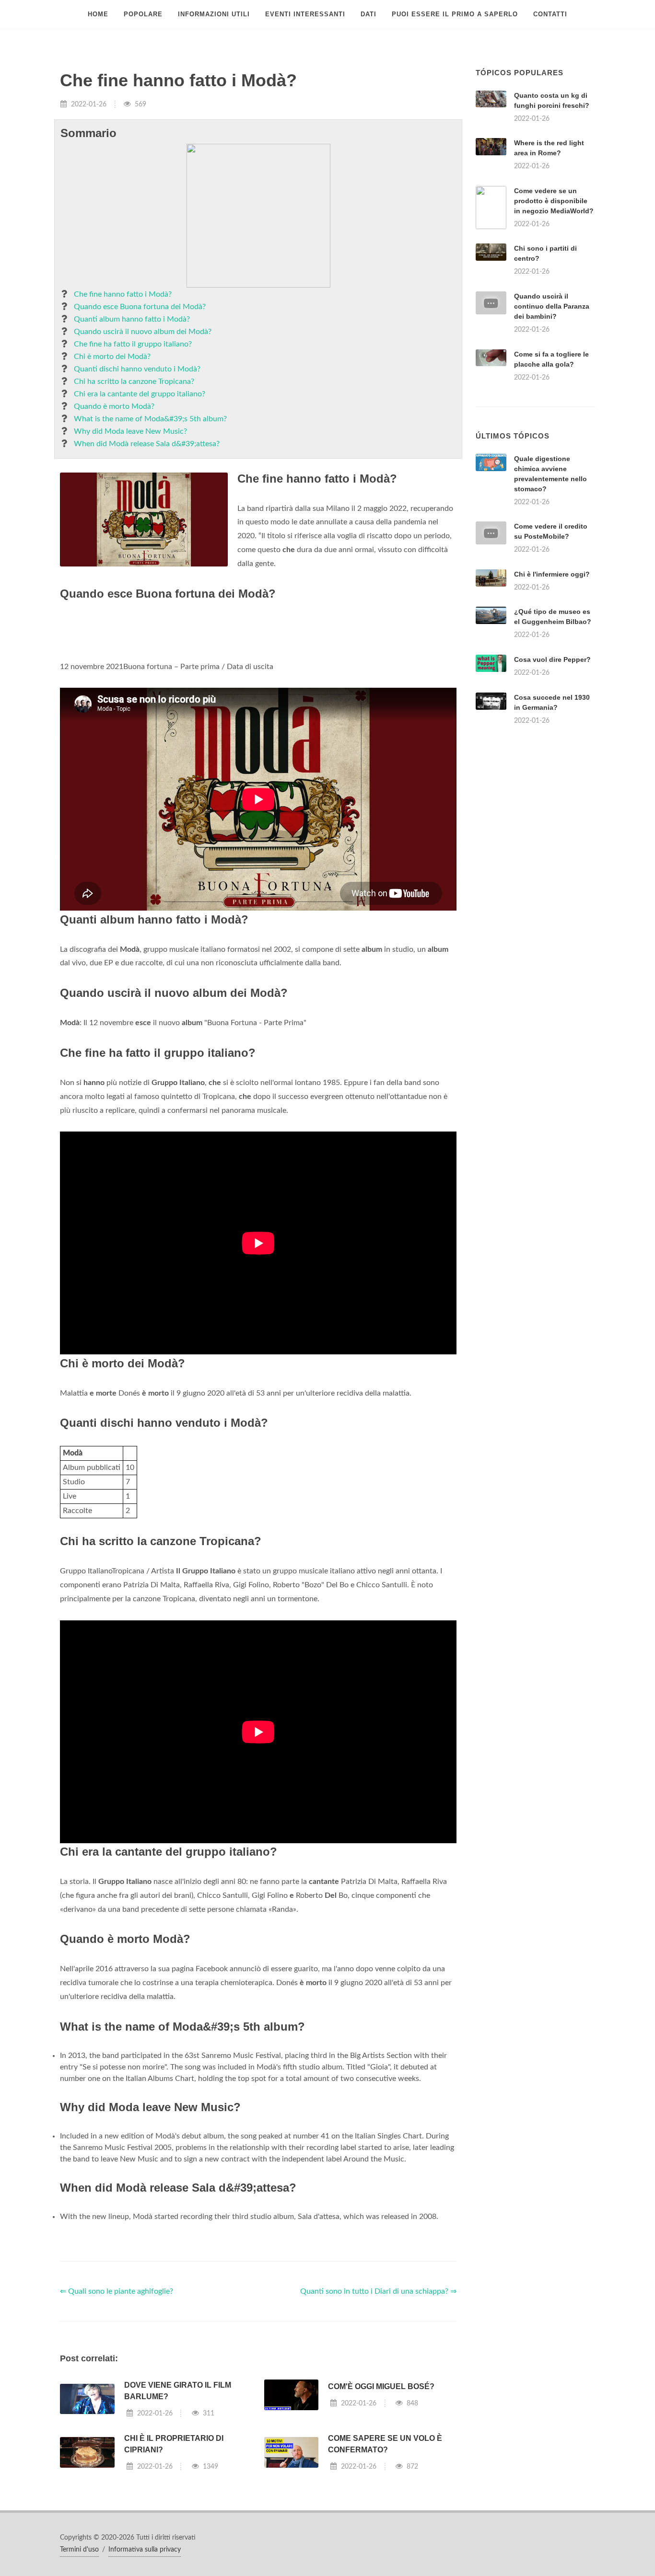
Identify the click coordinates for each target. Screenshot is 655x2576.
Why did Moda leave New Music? (130, 431)
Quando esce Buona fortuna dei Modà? (140, 307)
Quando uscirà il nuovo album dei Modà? (143, 332)
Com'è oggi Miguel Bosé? (381, 2386)
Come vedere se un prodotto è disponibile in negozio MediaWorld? (554, 201)
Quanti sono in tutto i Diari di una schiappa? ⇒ (378, 2291)
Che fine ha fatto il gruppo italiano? (133, 344)
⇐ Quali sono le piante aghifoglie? (117, 2291)
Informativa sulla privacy (145, 2550)
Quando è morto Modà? (114, 406)
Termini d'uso (79, 2550)
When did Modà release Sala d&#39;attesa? (147, 444)
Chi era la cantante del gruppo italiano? (140, 394)
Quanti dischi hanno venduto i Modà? (137, 369)
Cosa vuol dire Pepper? (552, 659)
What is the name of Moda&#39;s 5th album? (150, 419)
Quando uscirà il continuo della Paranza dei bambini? (552, 306)
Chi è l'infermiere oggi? (552, 574)
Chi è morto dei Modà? (112, 357)
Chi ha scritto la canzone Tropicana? (134, 381)
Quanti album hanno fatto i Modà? (132, 319)
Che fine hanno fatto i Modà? (123, 294)
